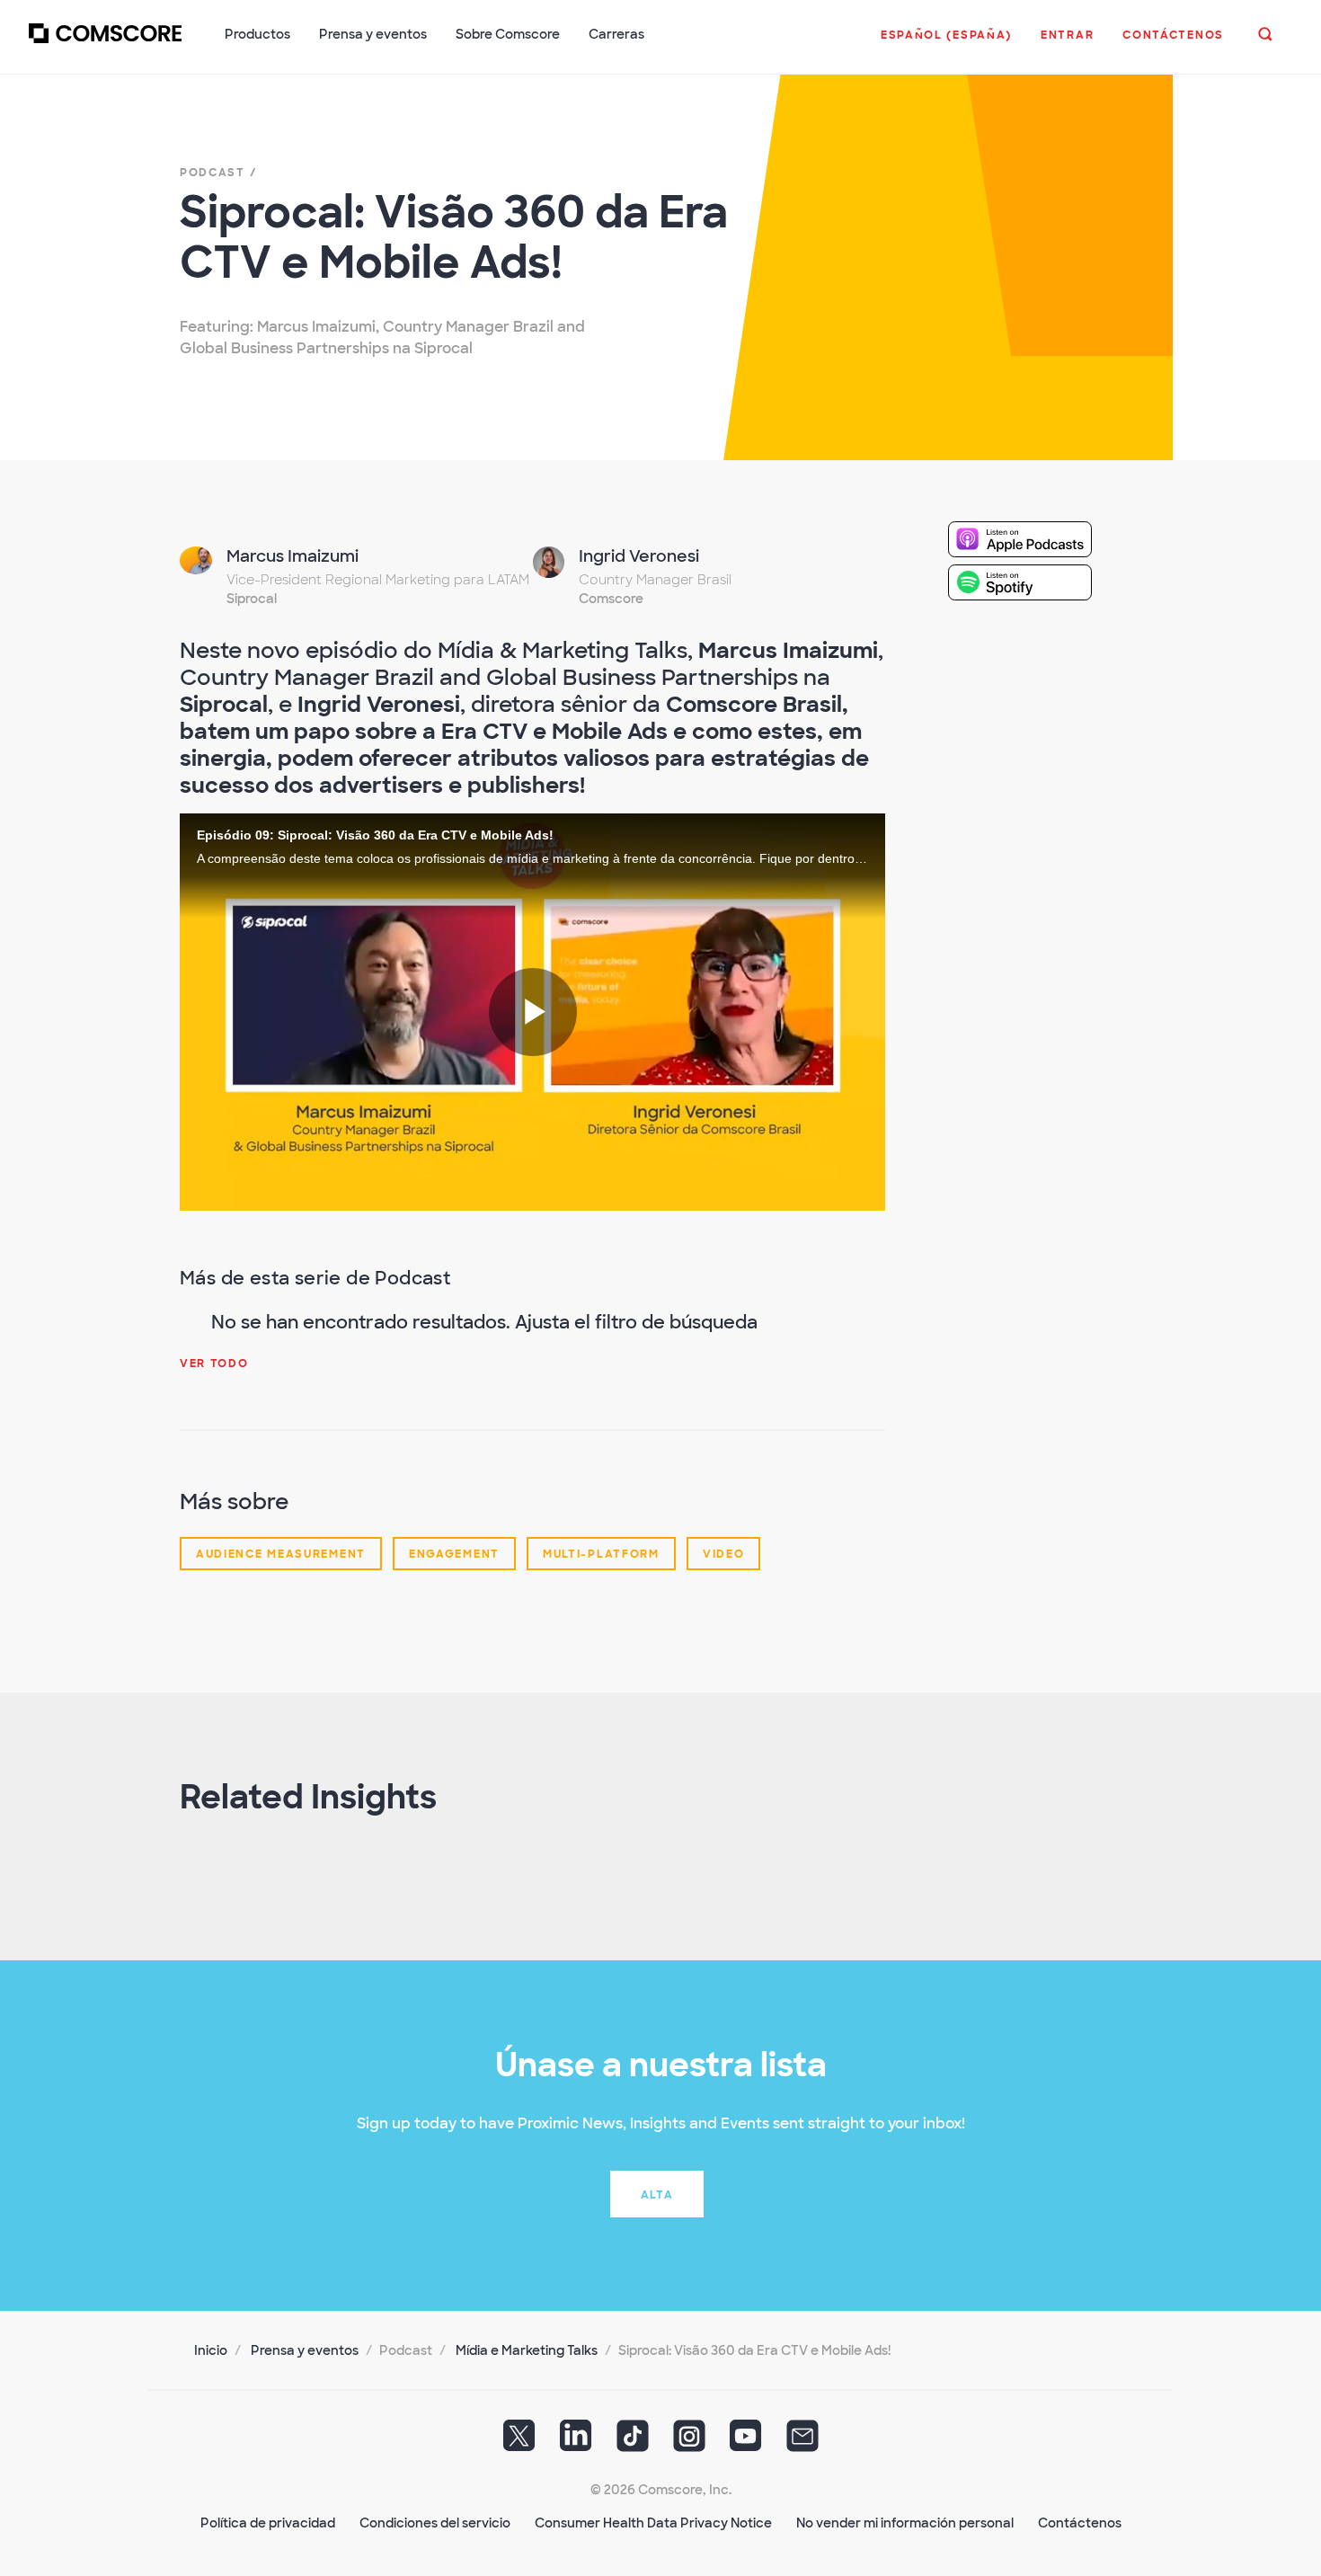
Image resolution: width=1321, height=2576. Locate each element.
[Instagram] (689, 2442)
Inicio (211, 2350)
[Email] (802, 2442)
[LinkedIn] (576, 2442)
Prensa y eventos (305, 2350)
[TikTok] (633, 2442)
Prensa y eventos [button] (373, 34)
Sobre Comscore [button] (508, 34)
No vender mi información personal (905, 2523)
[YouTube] (746, 2442)
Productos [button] (257, 34)
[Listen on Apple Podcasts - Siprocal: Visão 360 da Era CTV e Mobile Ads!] (1034, 539)
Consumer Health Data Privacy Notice (653, 2523)
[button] (946, 44)
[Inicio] (105, 44)
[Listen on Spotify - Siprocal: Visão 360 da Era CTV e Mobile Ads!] (1034, 582)
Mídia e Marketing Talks (527, 2350)
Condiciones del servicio (435, 2523)
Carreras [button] (616, 34)
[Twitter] (519, 2442)
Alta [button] (657, 2195)
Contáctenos (1080, 2523)
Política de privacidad (268, 2523)
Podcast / (218, 173)
